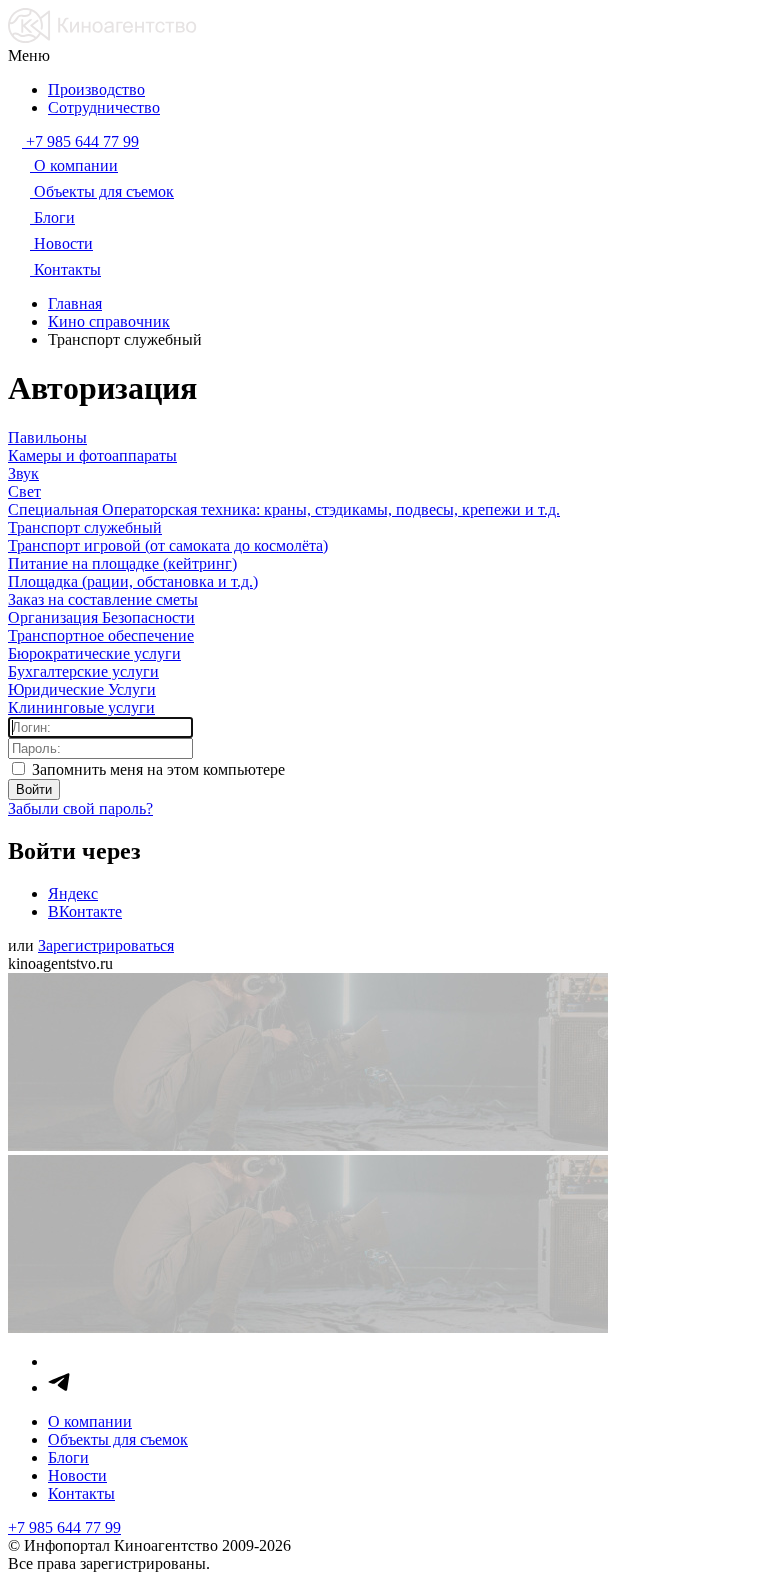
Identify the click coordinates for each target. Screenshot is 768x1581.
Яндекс (73, 893)
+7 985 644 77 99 (64, 1527)
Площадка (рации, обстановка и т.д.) (133, 581)
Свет (24, 491)
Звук (23, 473)
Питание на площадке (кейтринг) (122, 563)
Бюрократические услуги (94, 653)
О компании (90, 1421)
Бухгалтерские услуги (83, 671)
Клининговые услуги (81, 707)
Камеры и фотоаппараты (92, 455)
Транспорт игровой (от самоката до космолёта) (168, 545)
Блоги (68, 1457)
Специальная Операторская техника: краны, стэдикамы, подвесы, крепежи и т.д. (284, 509)
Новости (77, 1475)
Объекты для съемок (118, 1439)
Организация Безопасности (101, 617)
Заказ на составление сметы (103, 599)
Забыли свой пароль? (80, 808)
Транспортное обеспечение (101, 635)
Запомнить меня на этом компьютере (156, 769)
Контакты (81, 1493)
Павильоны (47, 437)
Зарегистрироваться (106, 945)
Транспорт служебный (85, 527)
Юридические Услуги (82, 689)
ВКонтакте (85, 911)
